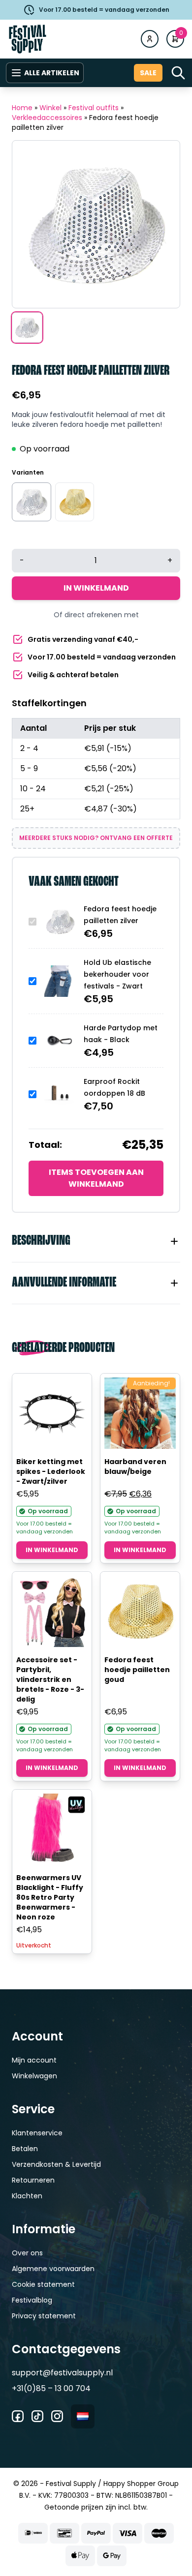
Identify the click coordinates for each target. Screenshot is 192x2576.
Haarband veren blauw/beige (135, 1467)
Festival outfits (94, 108)
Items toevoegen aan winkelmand (96, 1178)
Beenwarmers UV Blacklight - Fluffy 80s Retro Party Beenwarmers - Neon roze (50, 1897)
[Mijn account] (150, 39)
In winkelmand (96, 588)
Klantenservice (37, 2133)
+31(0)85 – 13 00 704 (51, 2388)
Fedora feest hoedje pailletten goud (137, 1670)
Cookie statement (43, 2284)
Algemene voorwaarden (53, 2269)
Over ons (27, 2253)
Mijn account (34, 2060)
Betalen (25, 2149)
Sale (148, 73)
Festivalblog (32, 2300)
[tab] (96, 1241)
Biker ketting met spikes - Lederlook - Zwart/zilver (51, 1471)
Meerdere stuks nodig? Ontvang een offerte (96, 838)
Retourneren (33, 2180)
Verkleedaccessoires (47, 118)
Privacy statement (44, 2316)
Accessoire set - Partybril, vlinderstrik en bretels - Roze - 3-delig (50, 1679)
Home (22, 108)
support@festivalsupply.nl (62, 2373)
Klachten (27, 2196)
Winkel (50, 108)
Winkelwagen (34, 2076)
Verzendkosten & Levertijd (56, 2164)
